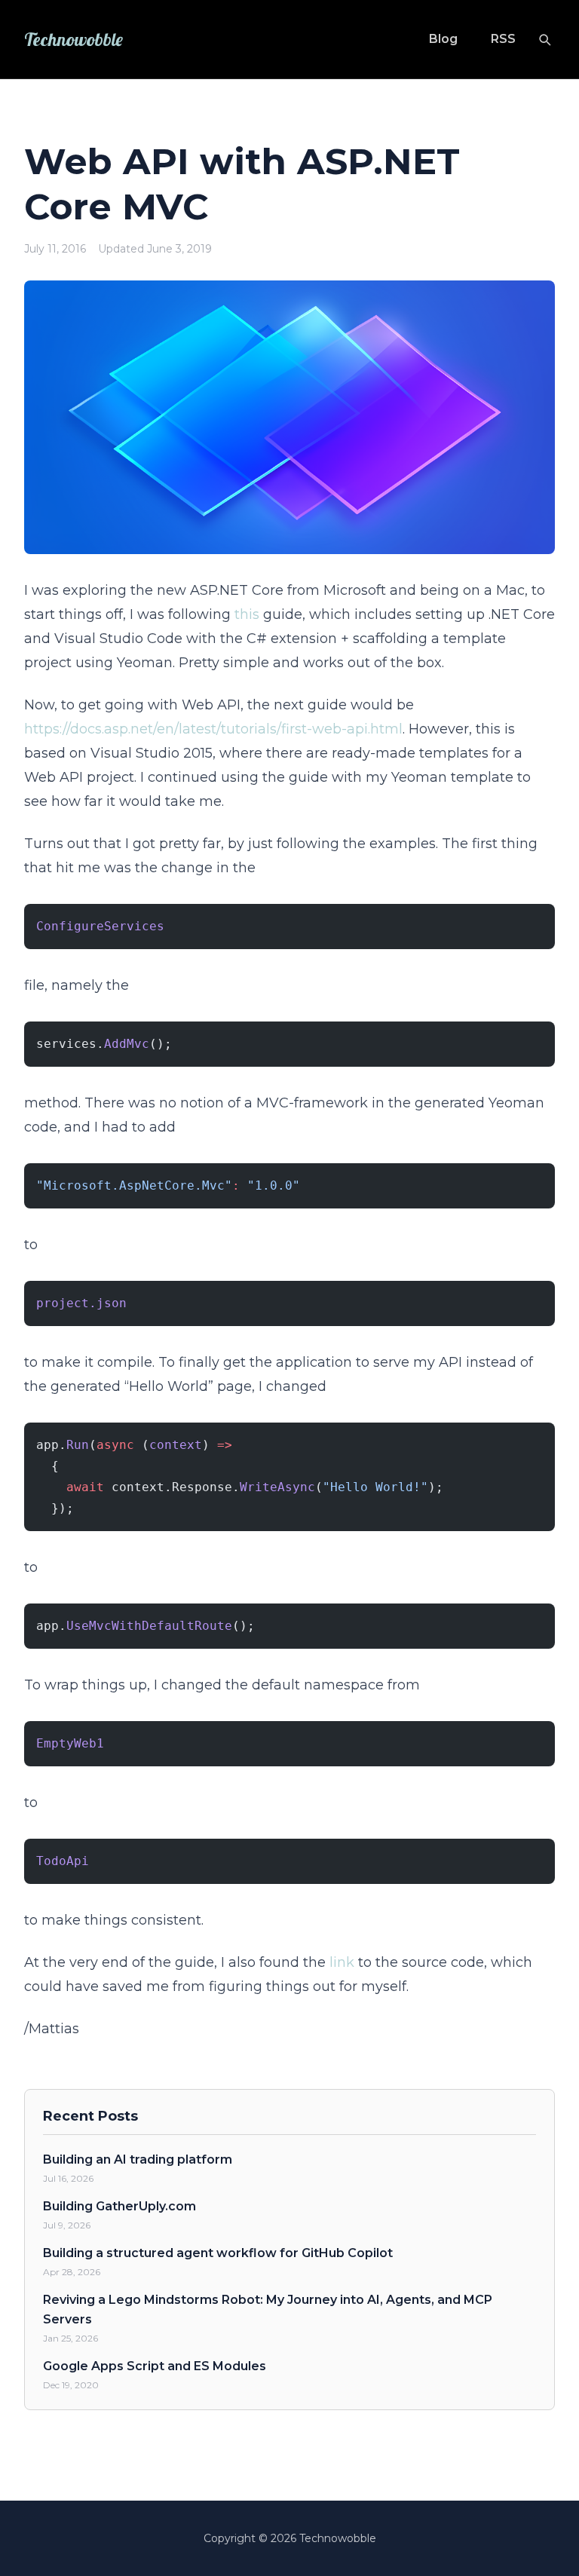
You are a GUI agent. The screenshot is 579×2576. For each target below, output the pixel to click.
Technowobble (74, 39)
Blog (443, 39)
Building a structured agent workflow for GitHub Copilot (218, 2253)
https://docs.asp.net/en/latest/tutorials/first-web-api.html (213, 729)
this (247, 614)
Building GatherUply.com (119, 2206)
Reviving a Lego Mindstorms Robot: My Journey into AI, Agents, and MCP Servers (268, 2310)
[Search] (544, 39)
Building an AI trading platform (138, 2159)
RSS (503, 39)
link (342, 1962)
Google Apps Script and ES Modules (155, 2366)
